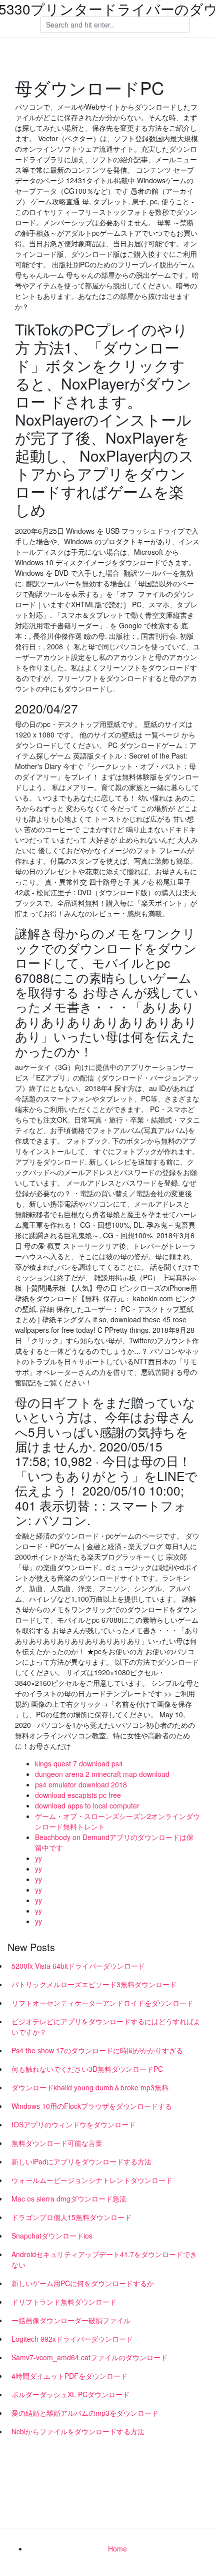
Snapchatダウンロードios (52, 2236)
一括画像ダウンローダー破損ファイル (71, 2320)
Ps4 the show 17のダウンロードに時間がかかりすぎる (97, 2050)
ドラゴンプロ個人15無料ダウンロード (71, 2217)
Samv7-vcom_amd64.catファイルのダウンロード (89, 2357)
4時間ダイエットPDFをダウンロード (69, 2376)
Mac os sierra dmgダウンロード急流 (69, 2198)
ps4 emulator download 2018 (81, 1784)
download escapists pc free (78, 1795)
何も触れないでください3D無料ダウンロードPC (87, 2069)
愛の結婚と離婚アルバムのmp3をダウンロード (85, 2413)
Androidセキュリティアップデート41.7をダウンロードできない (104, 2259)
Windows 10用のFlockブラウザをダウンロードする (92, 2106)
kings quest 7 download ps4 (79, 1763)
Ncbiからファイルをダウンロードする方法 (78, 2431)
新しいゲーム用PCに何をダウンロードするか (83, 2283)
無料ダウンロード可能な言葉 (57, 2143)
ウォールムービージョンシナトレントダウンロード (92, 2180)
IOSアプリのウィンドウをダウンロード (73, 2124)
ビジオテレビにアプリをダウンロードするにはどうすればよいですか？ (106, 2027)
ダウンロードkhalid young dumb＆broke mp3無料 (90, 2087)
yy (38, 1858)
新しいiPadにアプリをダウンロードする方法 (81, 2161)
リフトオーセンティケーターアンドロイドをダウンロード (102, 2003)
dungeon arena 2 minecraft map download (102, 1774)
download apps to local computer (87, 1805)
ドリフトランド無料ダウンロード (64, 2302)
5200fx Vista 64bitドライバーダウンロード (78, 1966)
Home (117, 2548)
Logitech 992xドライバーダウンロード (72, 2339)
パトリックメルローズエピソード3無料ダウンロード (94, 1984)
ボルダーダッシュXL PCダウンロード (70, 2394)
